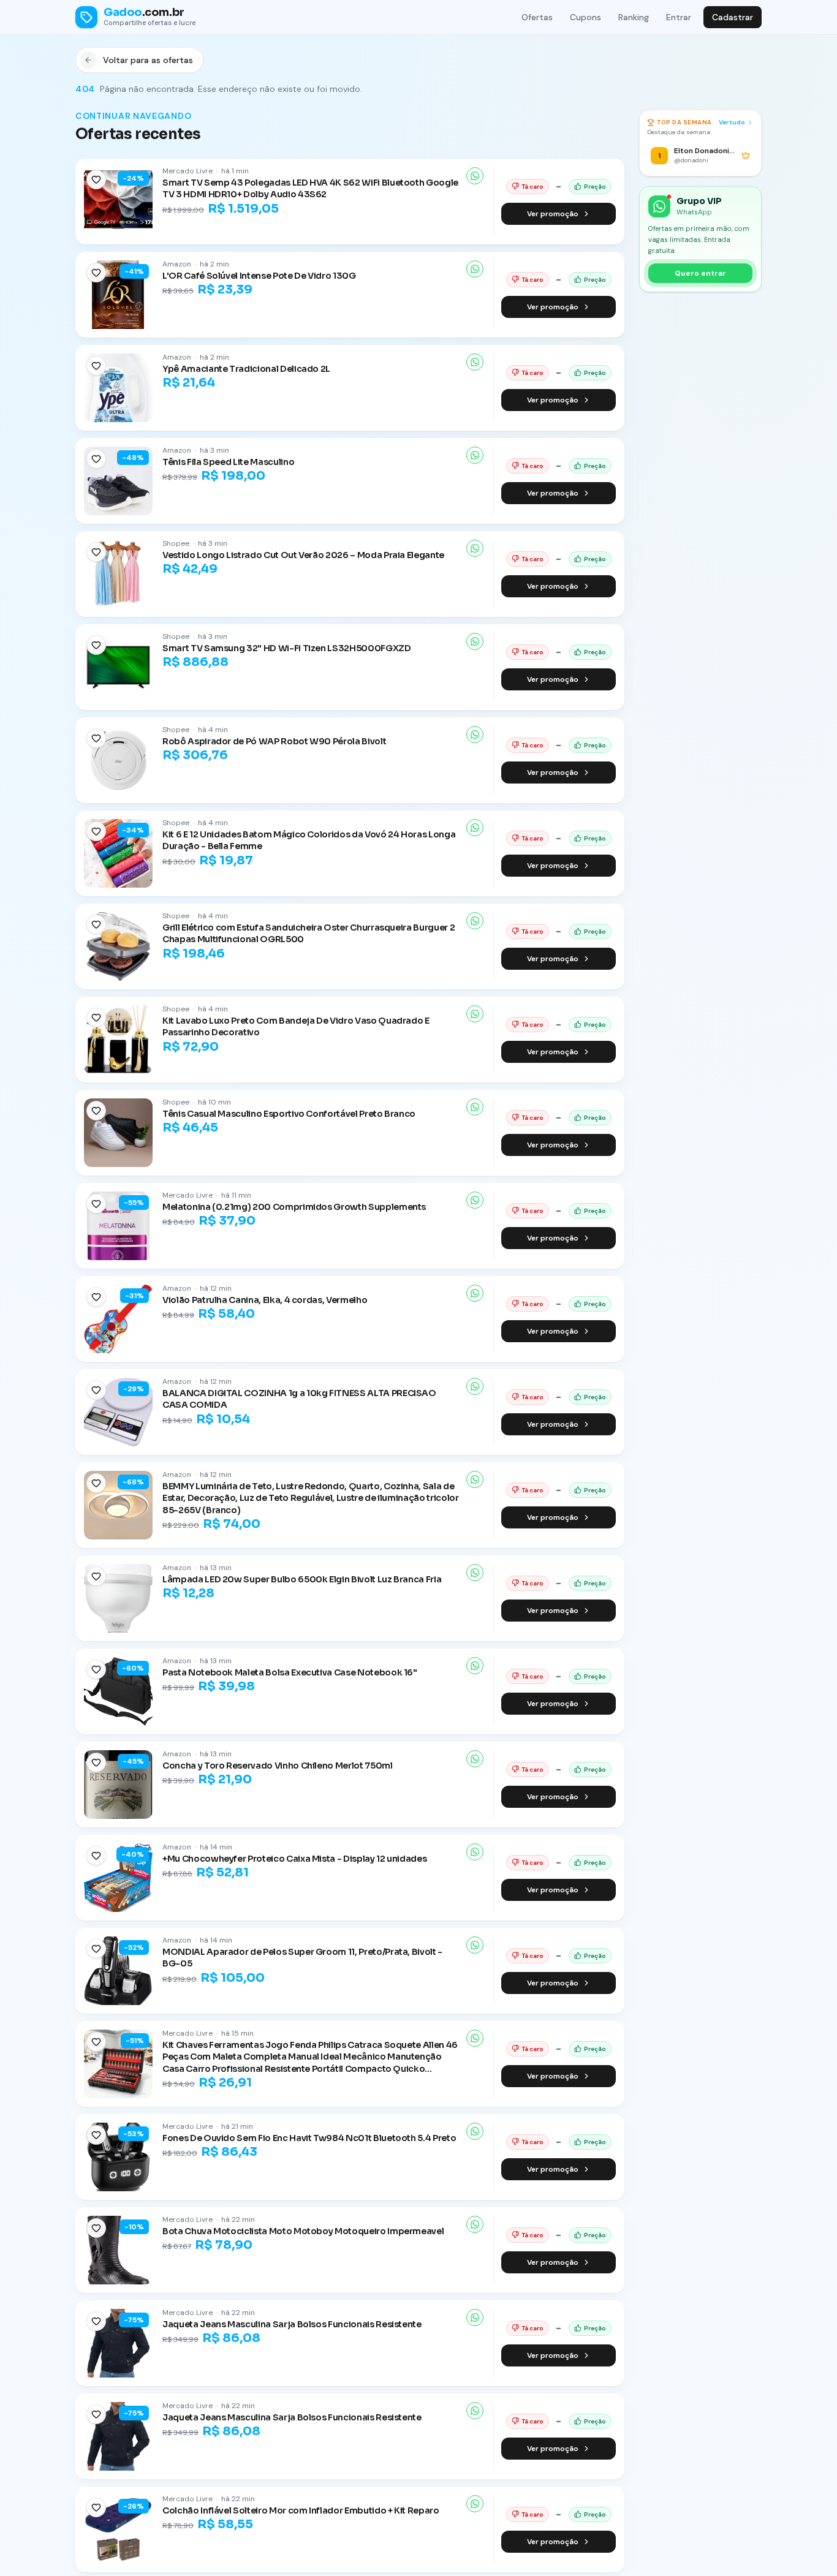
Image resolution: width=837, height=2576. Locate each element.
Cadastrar (733, 17)
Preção (595, 187)
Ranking (634, 17)
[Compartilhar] (475, 176)
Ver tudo (732, 122)
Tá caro (532, 187)
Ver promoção (553, 214)
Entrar (679, 17)
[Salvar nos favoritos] (96, 179)
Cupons (585, 17)
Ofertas (537, 17)
